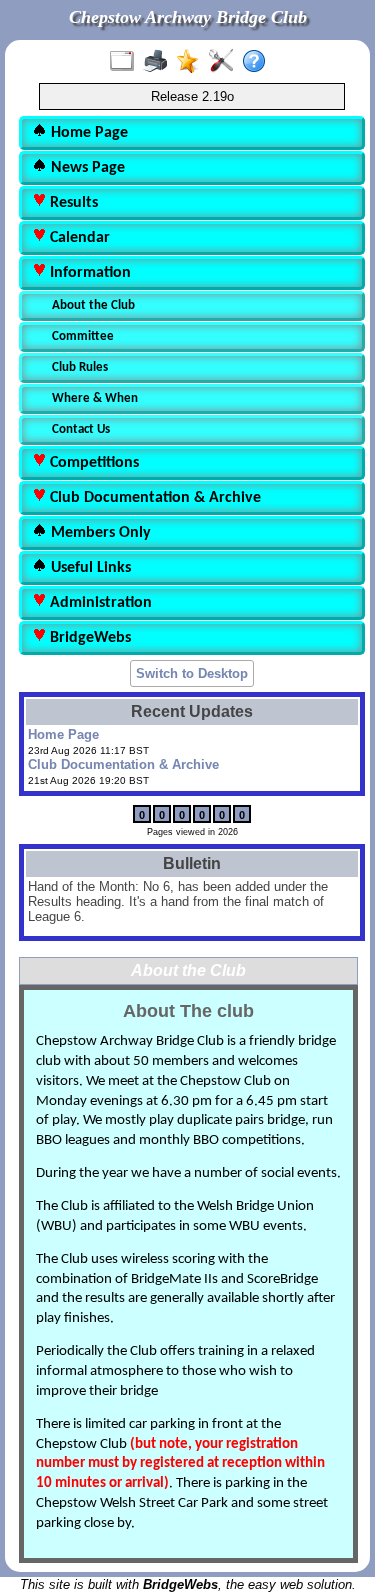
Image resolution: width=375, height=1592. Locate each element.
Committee (83, 336)
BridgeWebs (88, 638)
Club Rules (80, 367)
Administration (99, 603)
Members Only (99, 533)
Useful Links (89, 568)
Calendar (78, 238)
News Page (86, 168)
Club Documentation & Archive (153, 498)
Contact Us (81, 429)
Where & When (95, 398)
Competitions (92, 463)
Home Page (87, 133)
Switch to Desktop (192, 673)
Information (88, 273)
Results (72, 203)
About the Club (93, 305)
